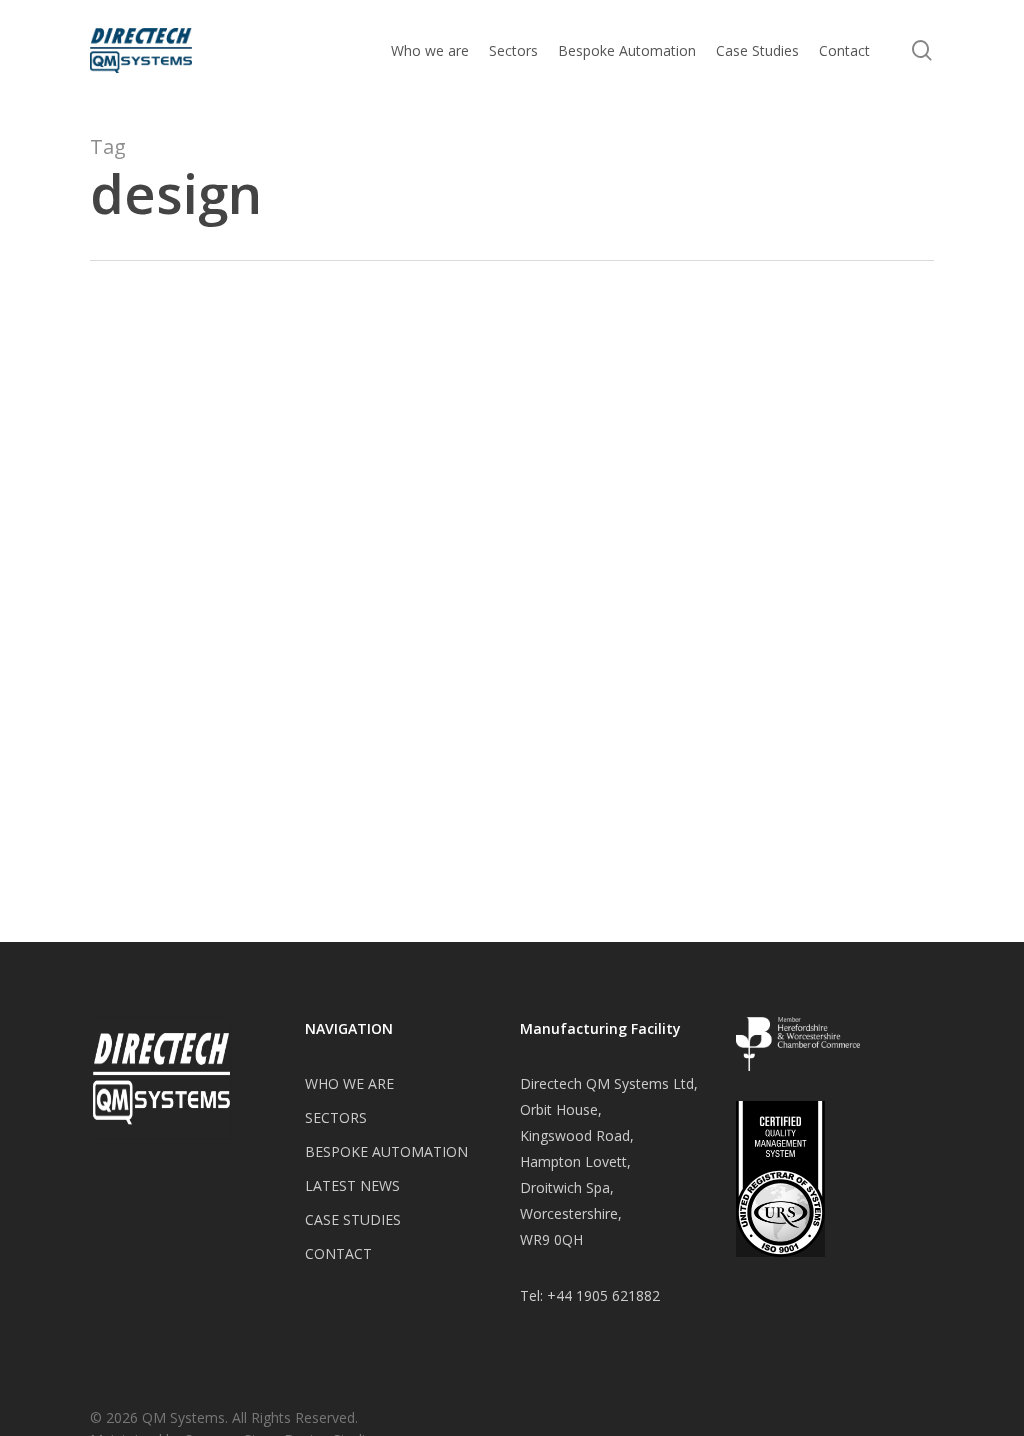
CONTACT (338, 1253)
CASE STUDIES (353, 1219)
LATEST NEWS (352, 1185)
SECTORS (336, 1117)
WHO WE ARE (349, 1083)
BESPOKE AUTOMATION (386, 1151)
